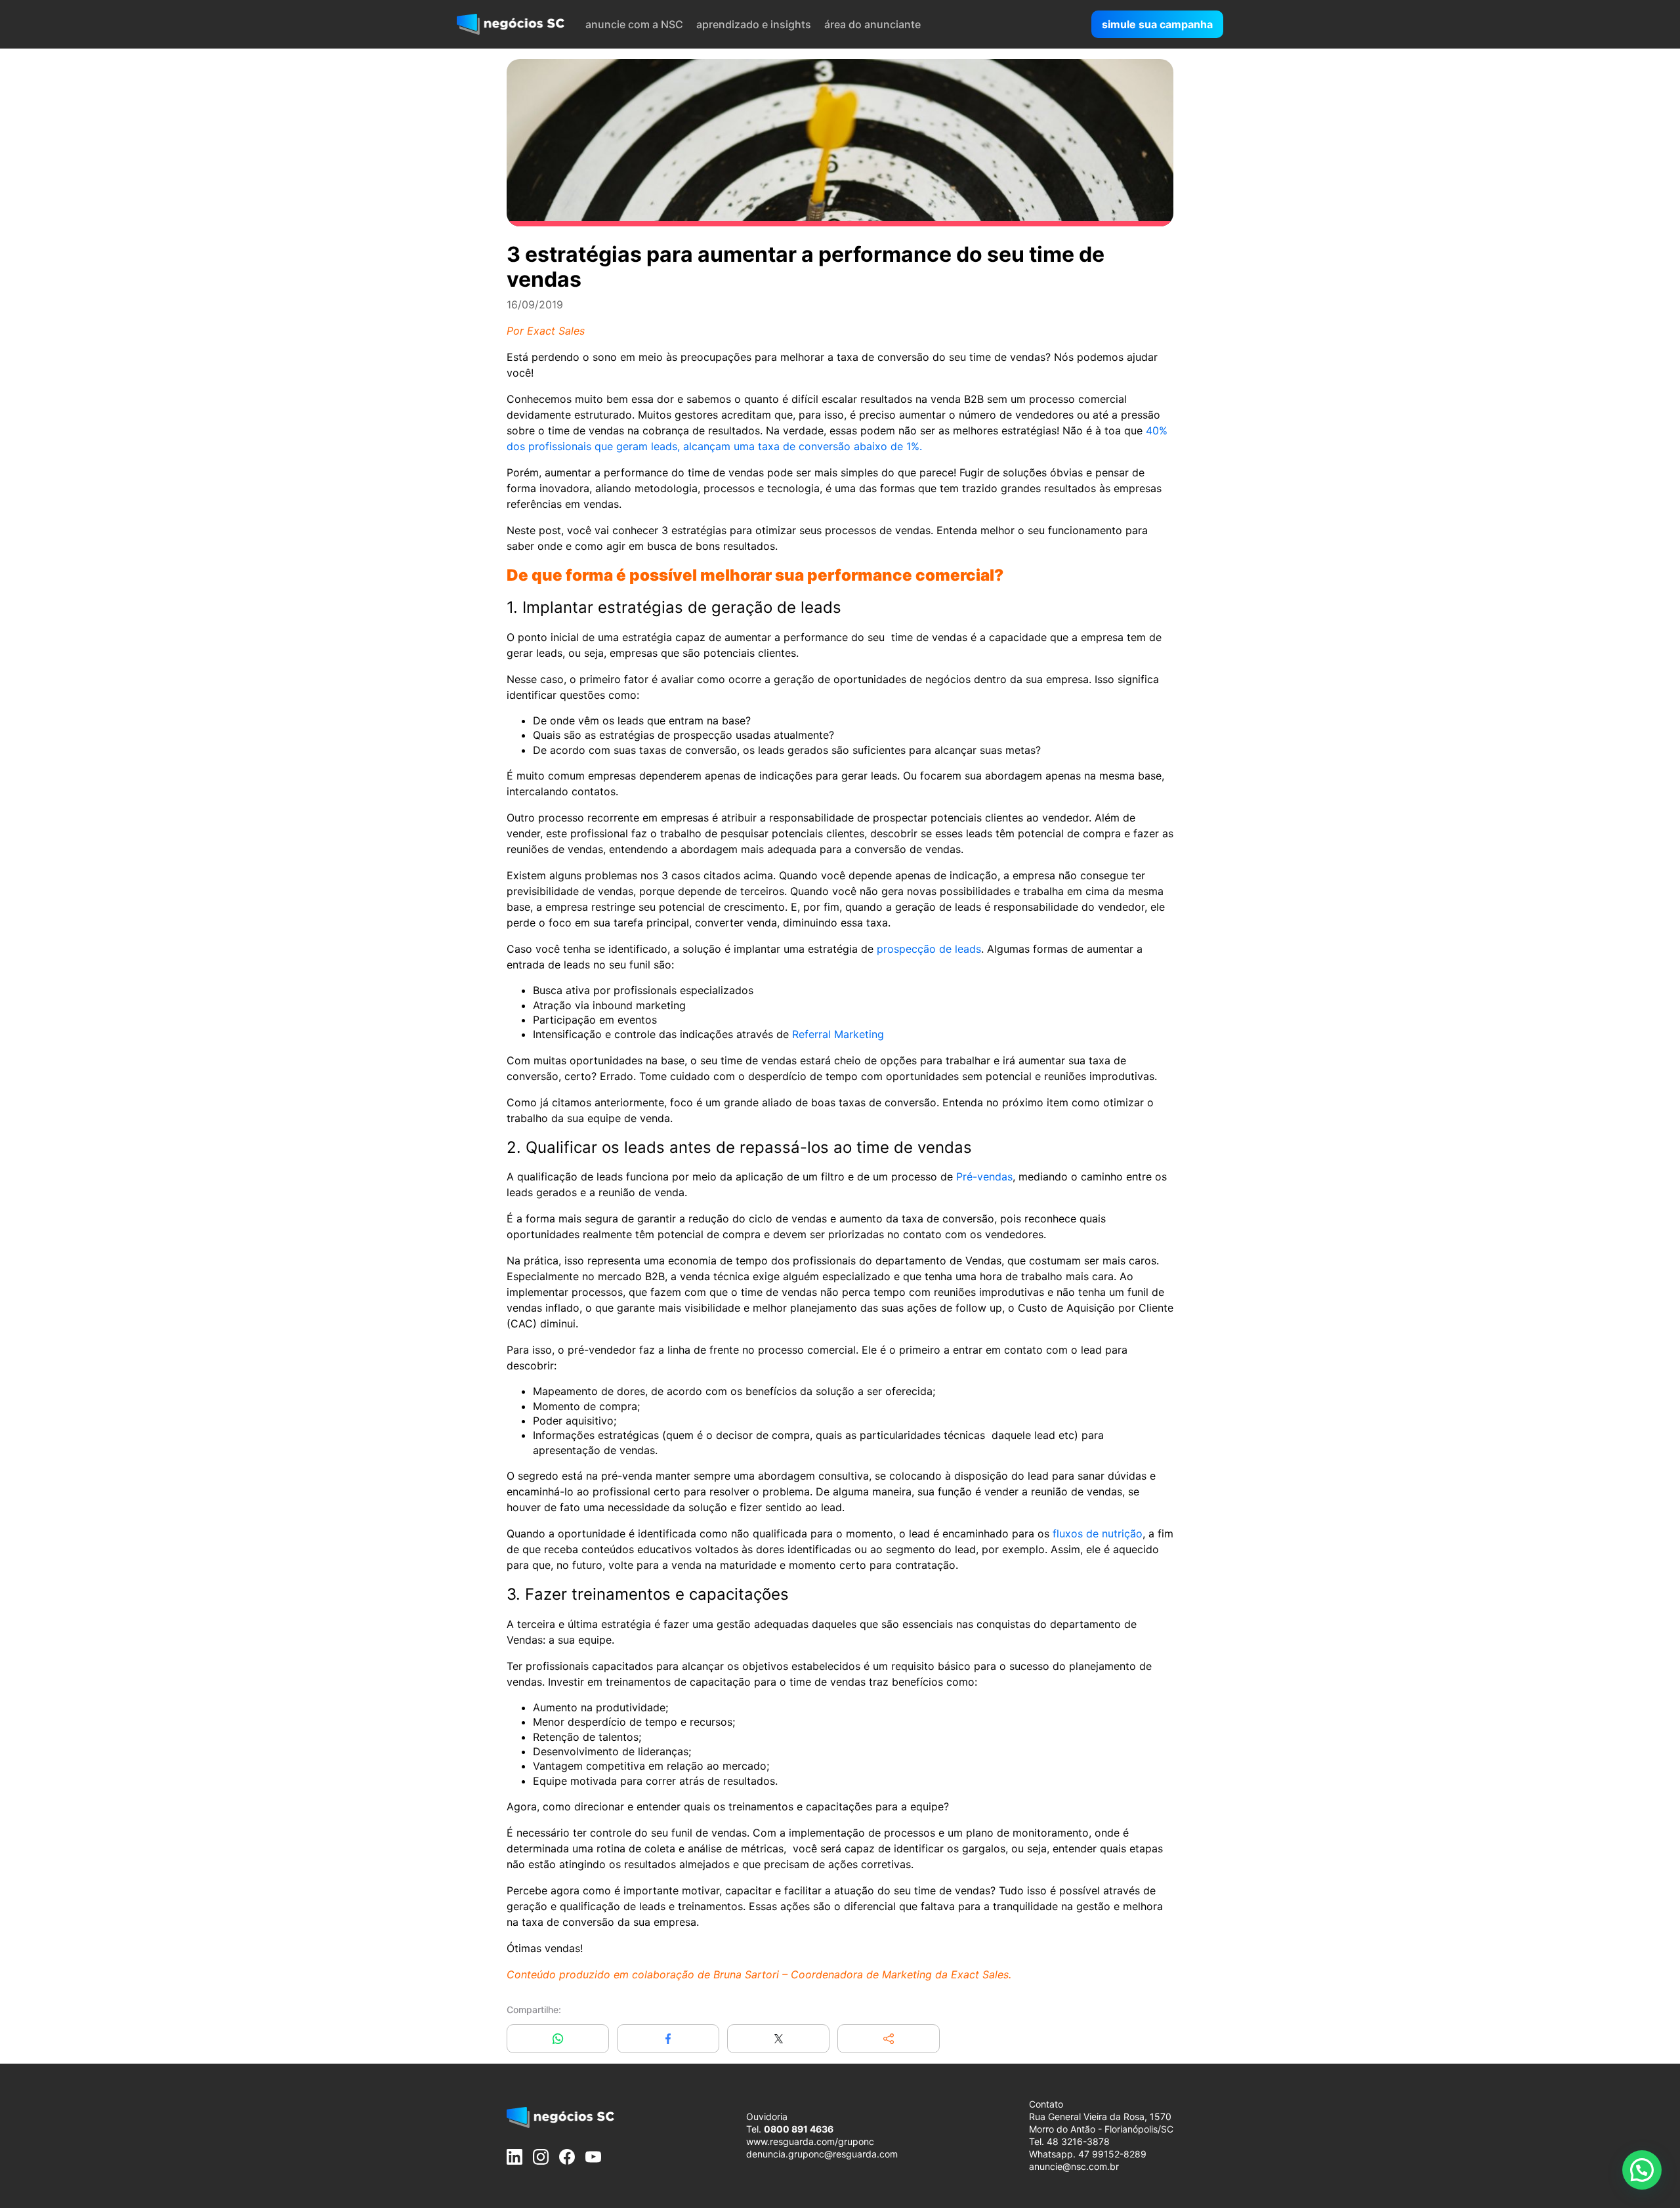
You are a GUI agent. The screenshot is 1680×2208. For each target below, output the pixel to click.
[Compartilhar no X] (778, 2039)
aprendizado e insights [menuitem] (754, 24)
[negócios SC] (511, 24)
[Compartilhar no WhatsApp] (558, 2039)
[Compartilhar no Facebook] (668, 2039)
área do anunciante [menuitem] (872, 24)
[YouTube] (593, 2157)
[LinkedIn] (514, 2157)
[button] (889, 2039)
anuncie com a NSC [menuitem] (634, 24)
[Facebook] (567, 2157)
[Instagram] (541, 2157)
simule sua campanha (1157, 24)
